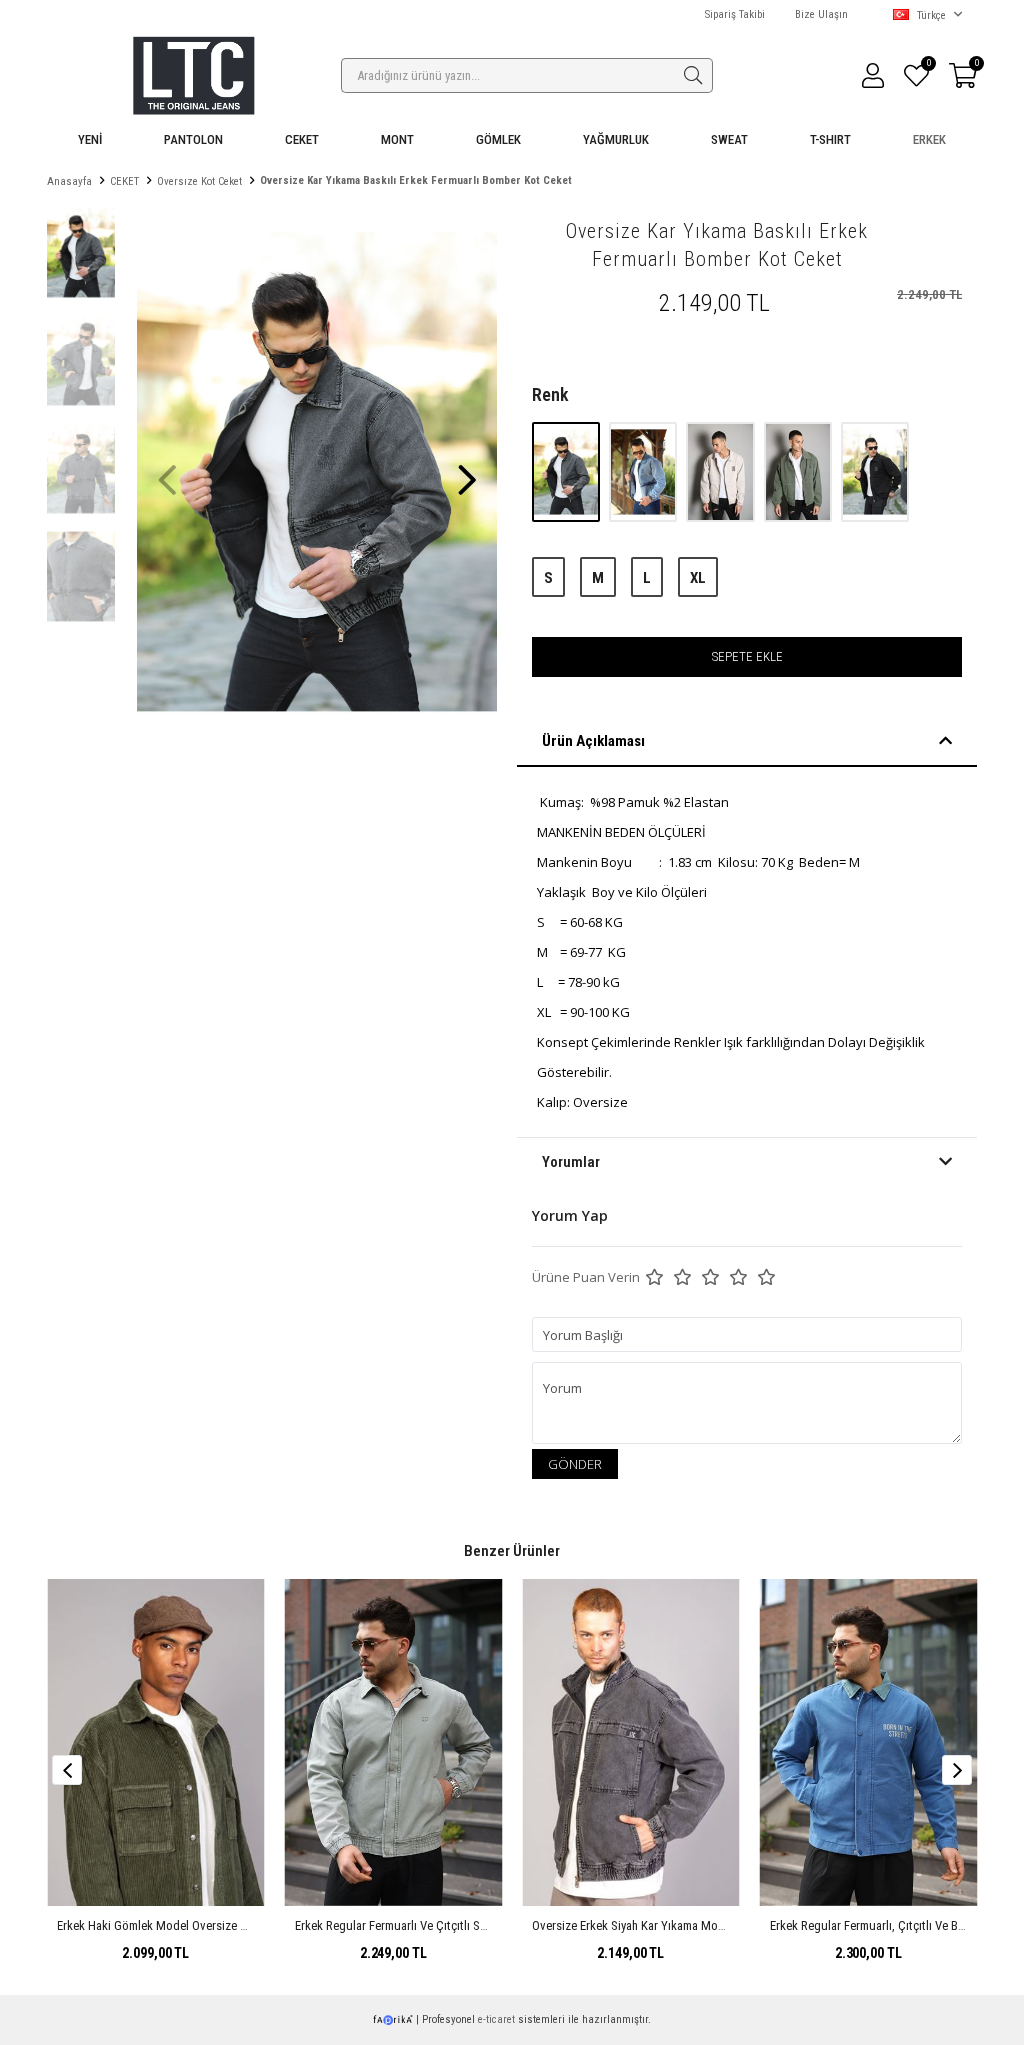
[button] (467, 470)
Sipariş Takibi (735, 14)
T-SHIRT (830, 139)
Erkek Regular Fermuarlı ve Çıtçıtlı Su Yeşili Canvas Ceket (443, 1925)
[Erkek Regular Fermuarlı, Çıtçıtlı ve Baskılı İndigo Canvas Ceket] (869, 1742)
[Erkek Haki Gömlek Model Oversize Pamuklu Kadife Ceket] (156, 1742)
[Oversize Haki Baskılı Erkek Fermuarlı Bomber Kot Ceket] (799, 471)
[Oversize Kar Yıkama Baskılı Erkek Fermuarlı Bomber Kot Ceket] (567, 471)
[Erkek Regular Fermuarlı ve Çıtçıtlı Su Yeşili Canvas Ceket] (394, 1742)
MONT (397, 139)
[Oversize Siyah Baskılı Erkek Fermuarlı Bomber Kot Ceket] (875, 471)
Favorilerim (928, 65)
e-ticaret (496, 2019)
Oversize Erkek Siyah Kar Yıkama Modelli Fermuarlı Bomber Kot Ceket (710, 1925)
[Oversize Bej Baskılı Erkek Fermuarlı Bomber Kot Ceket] (721, 471)
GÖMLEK (498, 139)
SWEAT (729, 139)
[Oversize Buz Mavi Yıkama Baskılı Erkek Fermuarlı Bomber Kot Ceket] (644, 471)
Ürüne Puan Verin (586, 1277)
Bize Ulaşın (821, 14)
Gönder (575, 1464)
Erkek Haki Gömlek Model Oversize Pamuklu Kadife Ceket (205, 1925)
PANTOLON (193, 139)
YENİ (90, 139)
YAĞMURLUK (616, 139)
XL (698, 578)
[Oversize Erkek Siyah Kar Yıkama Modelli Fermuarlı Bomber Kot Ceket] (631, 1742)
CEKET (302, 139)
